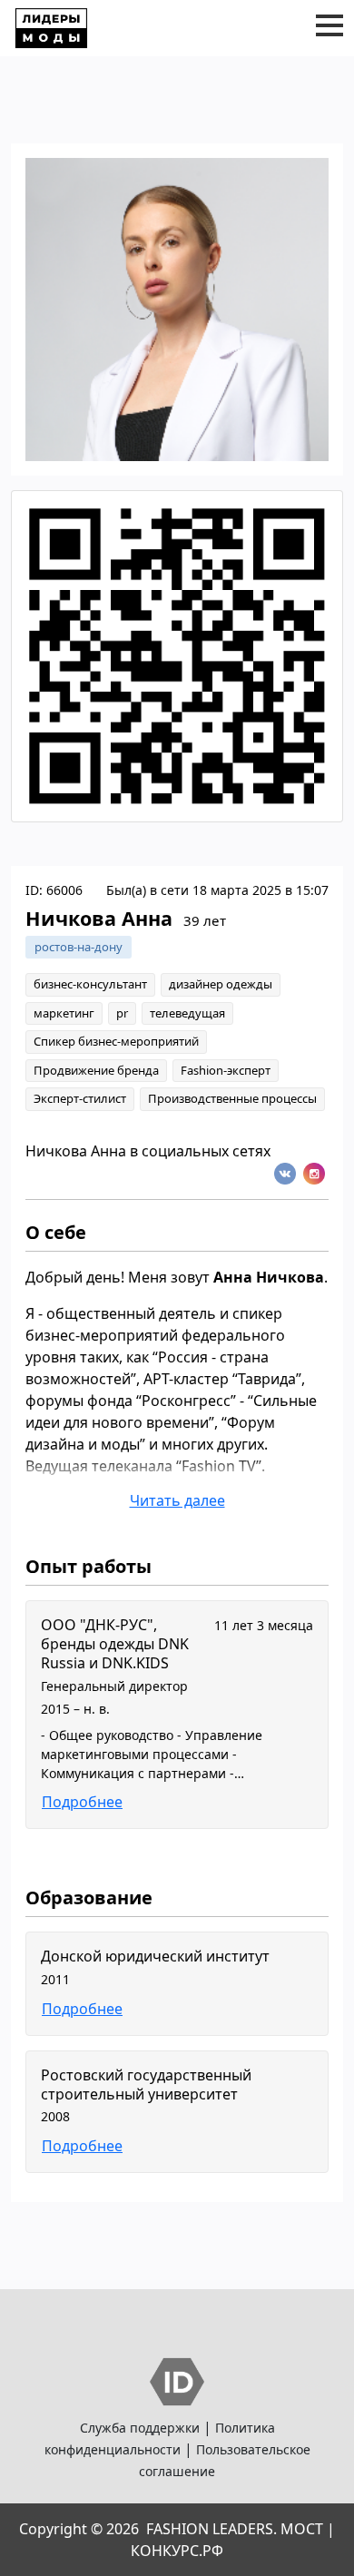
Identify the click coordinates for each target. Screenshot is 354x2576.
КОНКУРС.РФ (177, 2551)
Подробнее (82, 1802)
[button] (329, 25)
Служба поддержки (140, 2428)
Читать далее (177, 1500)
